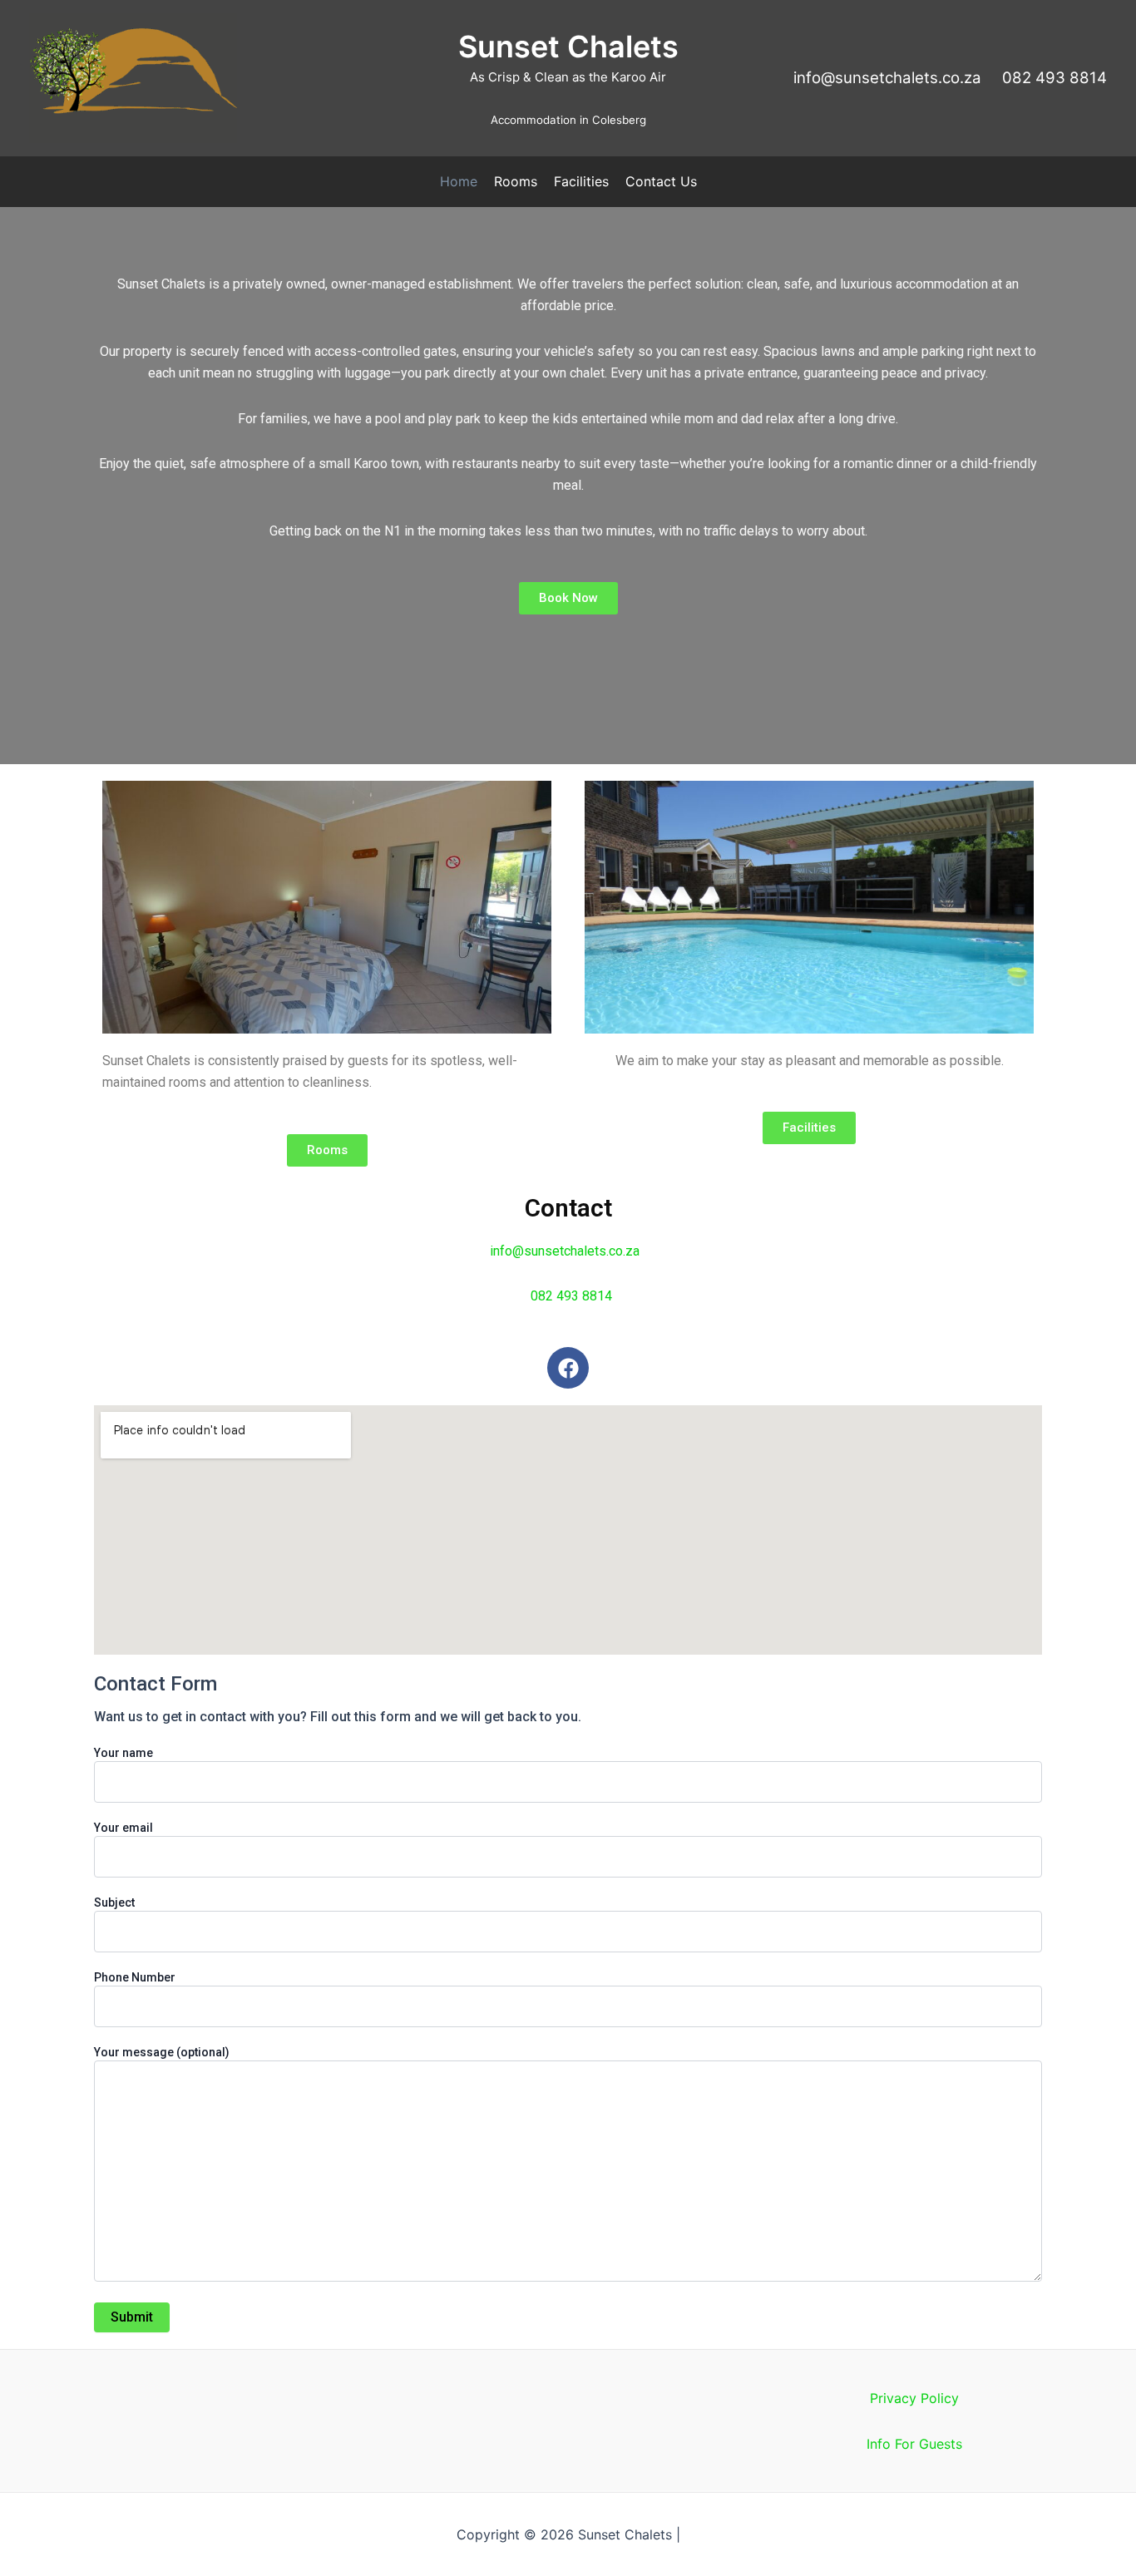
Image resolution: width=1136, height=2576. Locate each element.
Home (459, 181)
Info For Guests (914, 2444)
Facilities (581, 181)
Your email (123, 1828)
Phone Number (135, 1977)
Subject (114, 1902)
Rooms (516, 181)
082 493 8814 (571, 1296)
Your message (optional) (162, 2052)
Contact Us (661, 181)
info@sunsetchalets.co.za (894, 78)
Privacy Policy (914, 2398)
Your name (123, 1753)
